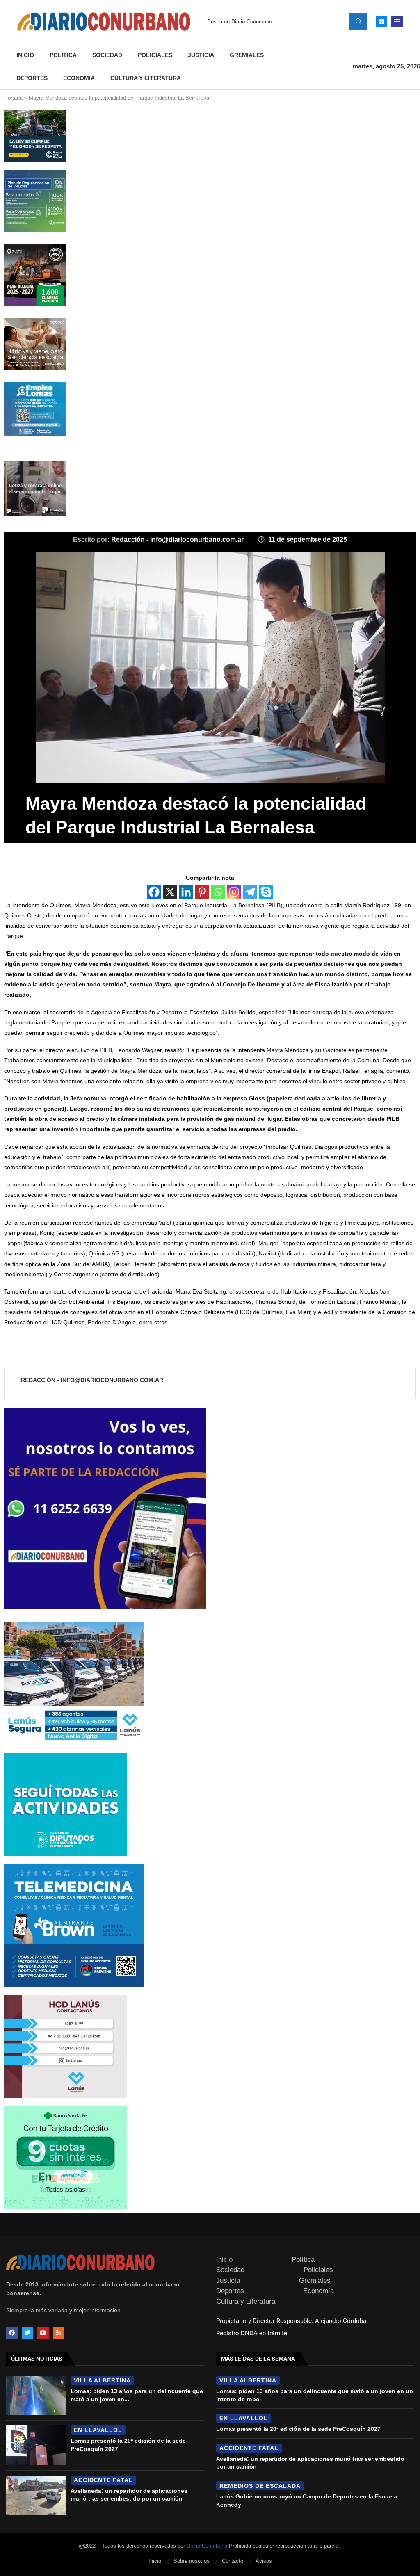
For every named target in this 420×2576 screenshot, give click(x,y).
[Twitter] (27, 2333)
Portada (13, 98)
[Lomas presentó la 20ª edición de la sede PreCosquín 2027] (36, 2445)
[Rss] (59, 2333)
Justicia (201, 55)
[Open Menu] (397, 21)
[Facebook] (154, 892)
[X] (170, 892)
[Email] (381, 21)
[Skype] (266, 892)
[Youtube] (43, 2333)
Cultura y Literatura (146, 78)
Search (358, 21)
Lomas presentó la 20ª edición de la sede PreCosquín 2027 (298, 2429)
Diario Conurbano (207, 2546)
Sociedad (107, 55)
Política (63, 55)
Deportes (32, 78)
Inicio (25, 55)
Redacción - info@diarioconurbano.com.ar (178, 540)
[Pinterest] (202, 892)
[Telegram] (250, 892)
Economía (79, 78)
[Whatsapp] (218, 892)
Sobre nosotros (192, 2561)
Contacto (233, 2561)
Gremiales (247, 55)
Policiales (155, 55)
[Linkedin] (186, 892)
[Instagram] (234, 892)
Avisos (264, 2561)
